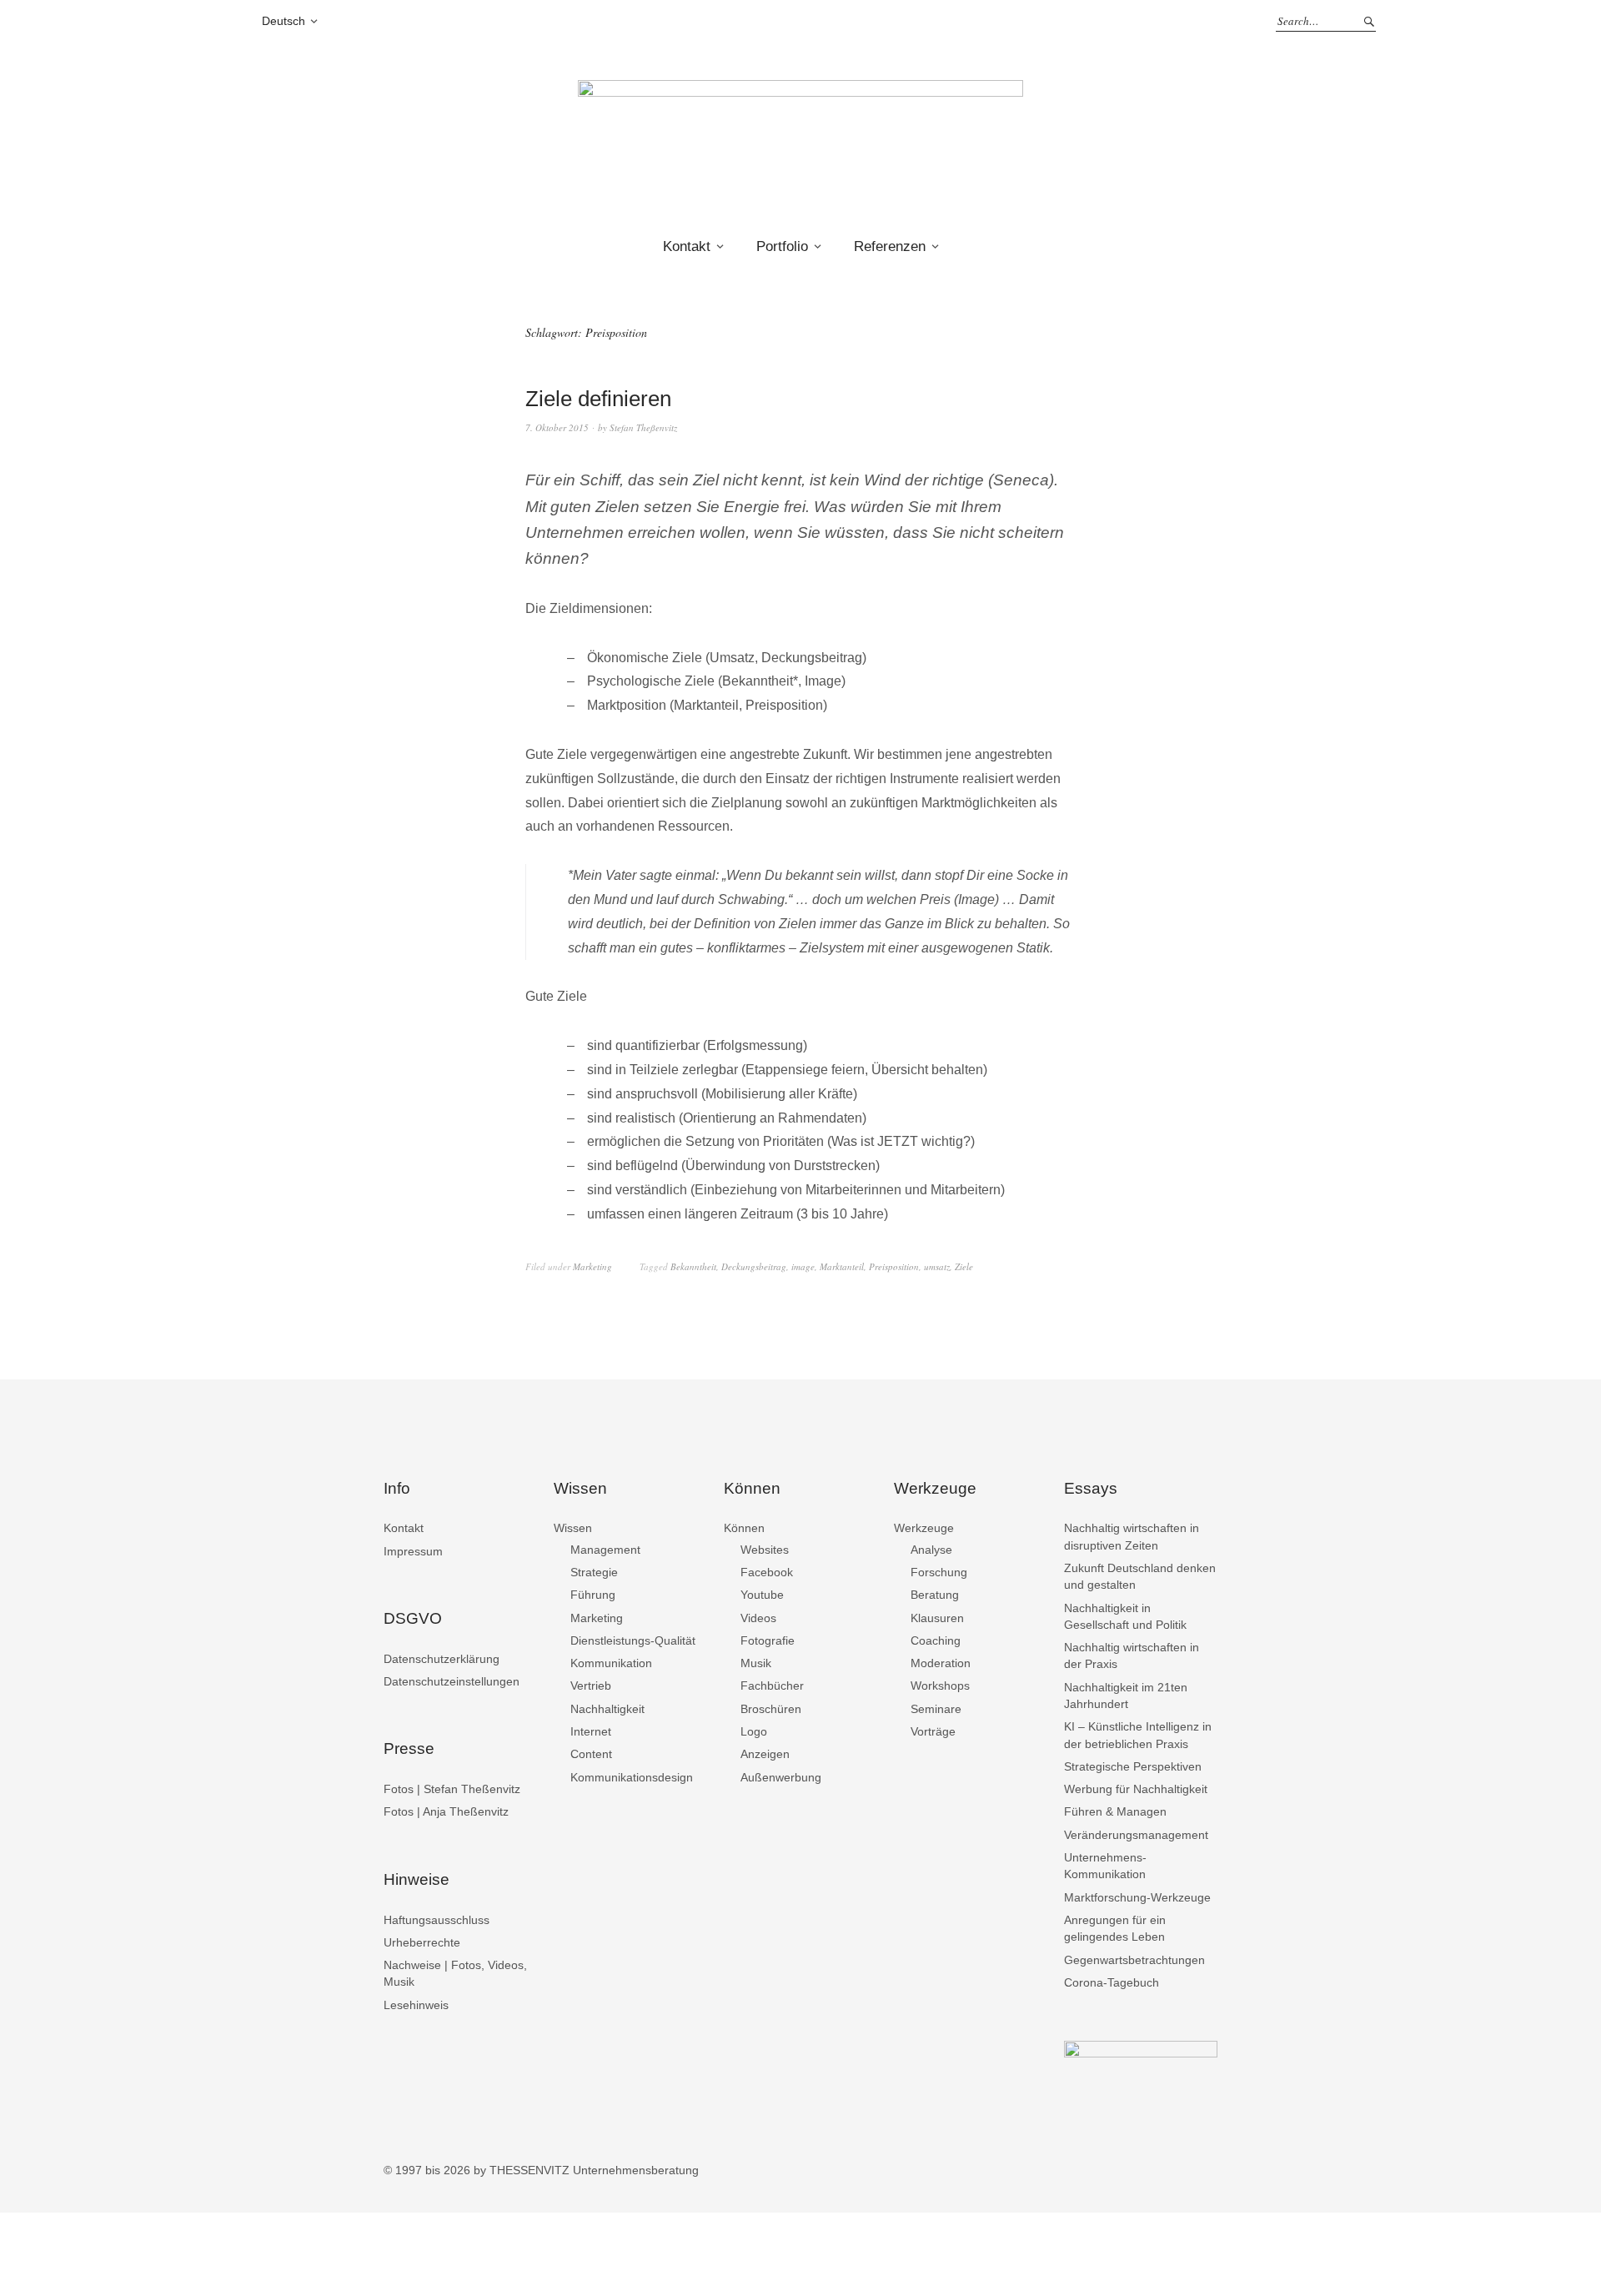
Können (744, 1528)
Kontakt (687, 246)
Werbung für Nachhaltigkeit (1136, 1789)
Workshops (940, 1686)
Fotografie (768, 1640)
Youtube (762, 1595)
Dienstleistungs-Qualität (633, 1640)
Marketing (592, 1266)
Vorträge (933, 1731)
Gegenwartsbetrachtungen (1134, 1960)
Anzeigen (765, 1754)
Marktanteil (842, 1266)
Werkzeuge (924, 1528)
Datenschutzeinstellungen (452, 1681)
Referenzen (890, 246)
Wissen (573, 1528)
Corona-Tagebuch (1112, 1982)
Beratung (935, 1595)
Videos (758, 1618)
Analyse (931, 1550)
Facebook (767, 1572)
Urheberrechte (422, 1942)
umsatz (937, 1266)
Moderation (941, 1663)
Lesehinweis (416, 2005)
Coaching (936, 1640)
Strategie (594, 1572)
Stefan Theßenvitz (643, 427)
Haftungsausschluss (437, 1920)
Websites (765, 1550)
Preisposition (894, 1266)
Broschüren (771, 1709)
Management (605, 1550)
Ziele (964, 1266)
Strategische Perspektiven (1133, 1766)
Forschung (939, 1572)
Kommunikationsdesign (632, 1777)
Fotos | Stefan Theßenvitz (452, 1789)
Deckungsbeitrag (754, 1266)
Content (591, 1754)
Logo (754, 1731)
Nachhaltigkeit (607, 1709)
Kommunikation (611, 1663)
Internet (591, 1731)
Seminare (936, 1709)
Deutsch (284, 21)
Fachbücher (772, 1686)
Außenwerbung (781, 1777)
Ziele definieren (598, 399)
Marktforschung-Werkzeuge (1137, 1897)
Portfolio (782, 246)
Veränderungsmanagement (1136, 1835)
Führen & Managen (1115, 1811)
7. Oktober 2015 (557, 427)
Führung (593, 1595)
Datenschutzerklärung (442, 1659)
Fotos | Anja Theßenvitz (446, 1811)
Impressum (413, 1551)
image (803, 1266)
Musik (756, 1663)
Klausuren (937, 1618)
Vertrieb (591, 1686)
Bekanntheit (693, 1266)
